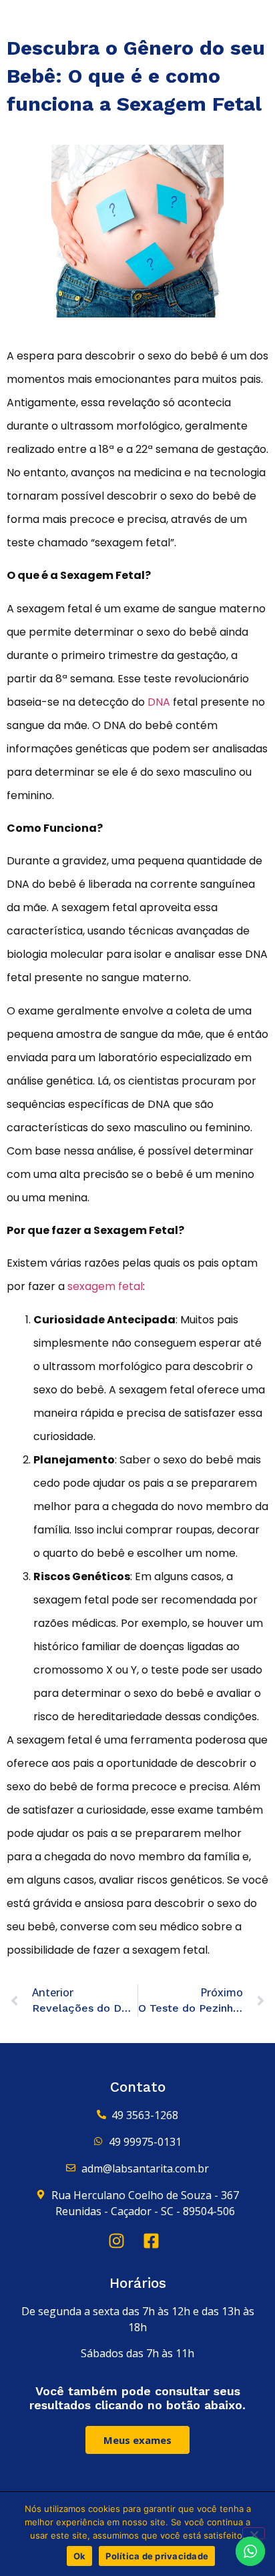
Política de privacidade (157, 2556)
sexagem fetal (105, 1286)
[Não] (254, 2533)
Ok (80, 2556)
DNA (159, 702)
